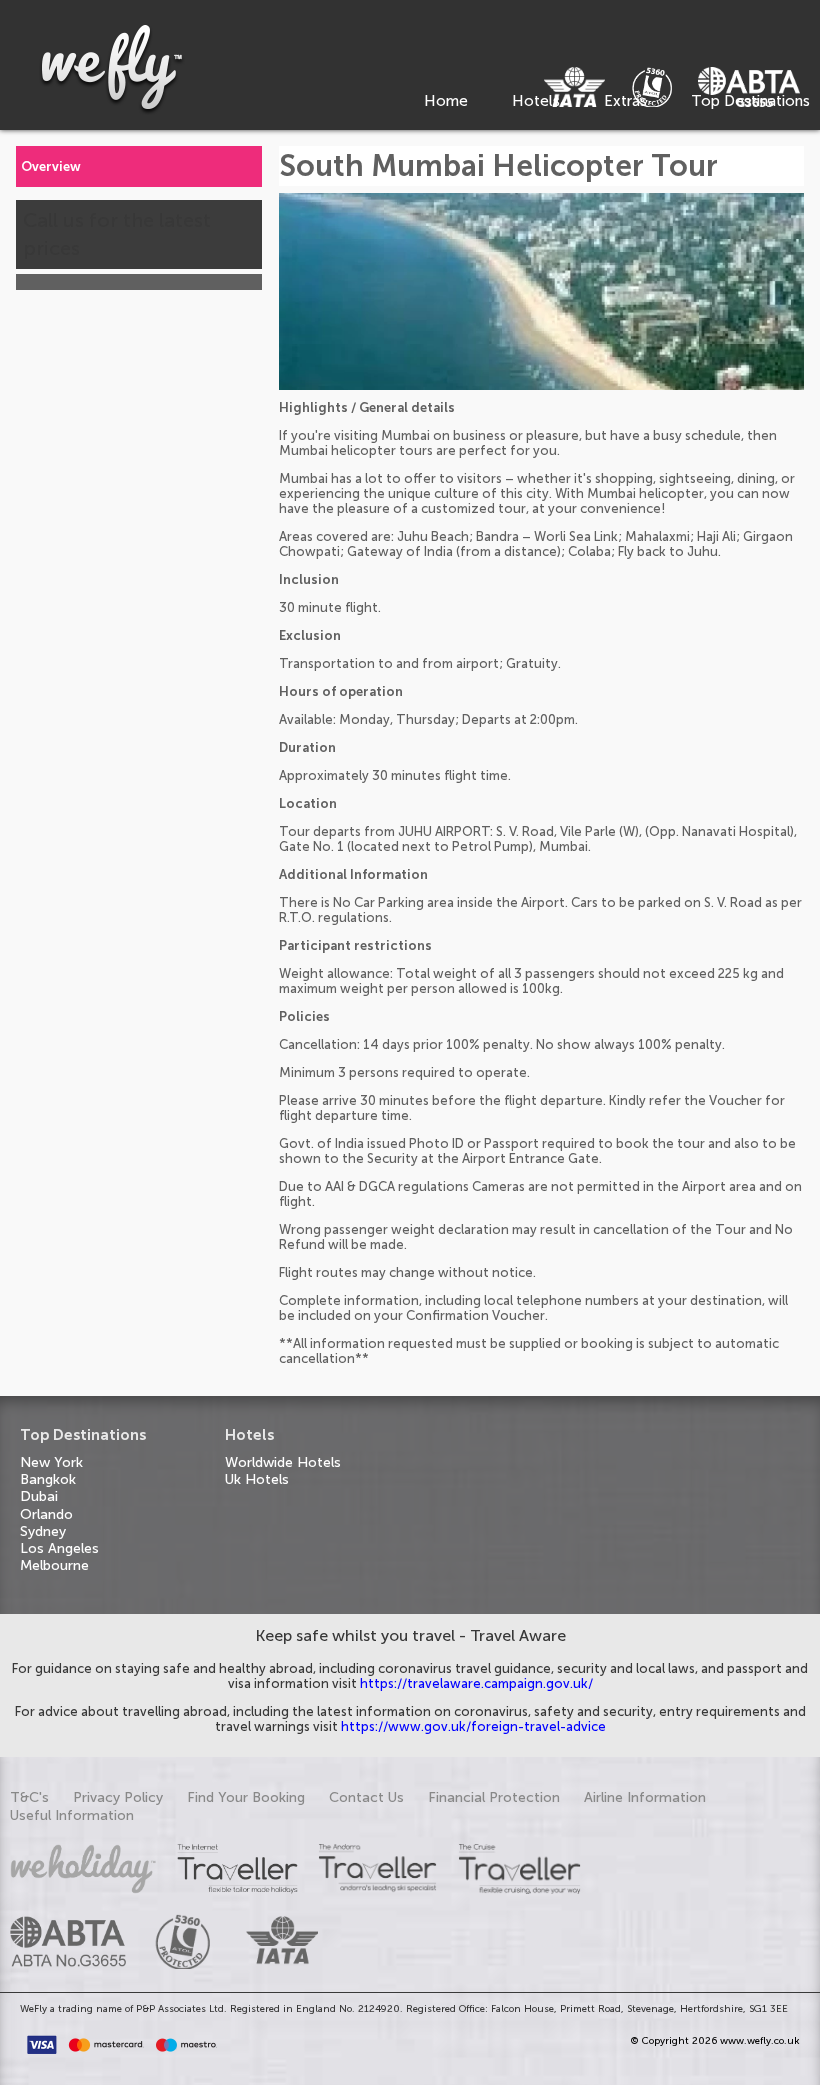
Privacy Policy (118, 1797)
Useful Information (72, 1815)
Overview (51, 166)
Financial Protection (494, 1797)
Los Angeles (59, 1548)
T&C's (29, 1797)
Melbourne (54, 1565)
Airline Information (645, 1797)
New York (51, 1462)
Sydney (43, 1531)
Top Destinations (750, 101)
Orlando (46, 1514)
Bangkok (48, 1479)
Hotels (536, 101)
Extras (625, 101)
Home (446, 101)
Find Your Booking (246, 1797)
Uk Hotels (257, 1479)
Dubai (39, 1496)
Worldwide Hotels (283, 1462)
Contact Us (366, 1797)
